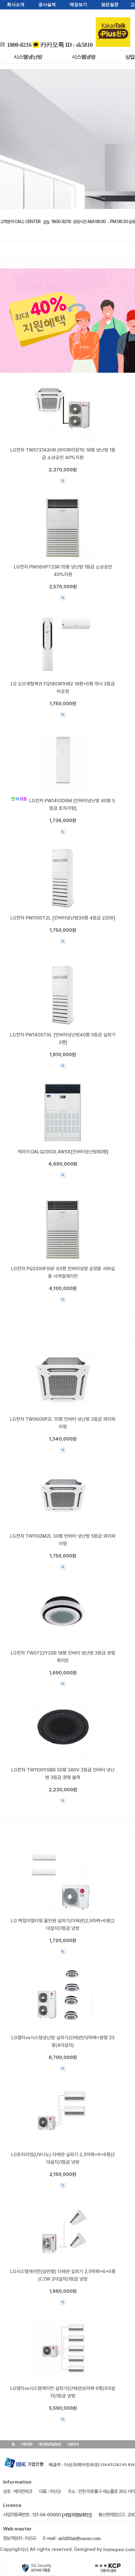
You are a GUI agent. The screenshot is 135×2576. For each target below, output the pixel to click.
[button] (9, 139)
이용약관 (26, 2444)
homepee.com (119, 2550)
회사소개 (16, 5)
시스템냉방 (84, 57)
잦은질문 (110, 5)
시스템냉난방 (28, 57)
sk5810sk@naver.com (79, 2539)
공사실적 (47, 5)
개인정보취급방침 (50, 2444)
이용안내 (73, 2444)
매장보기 (78, 5)
